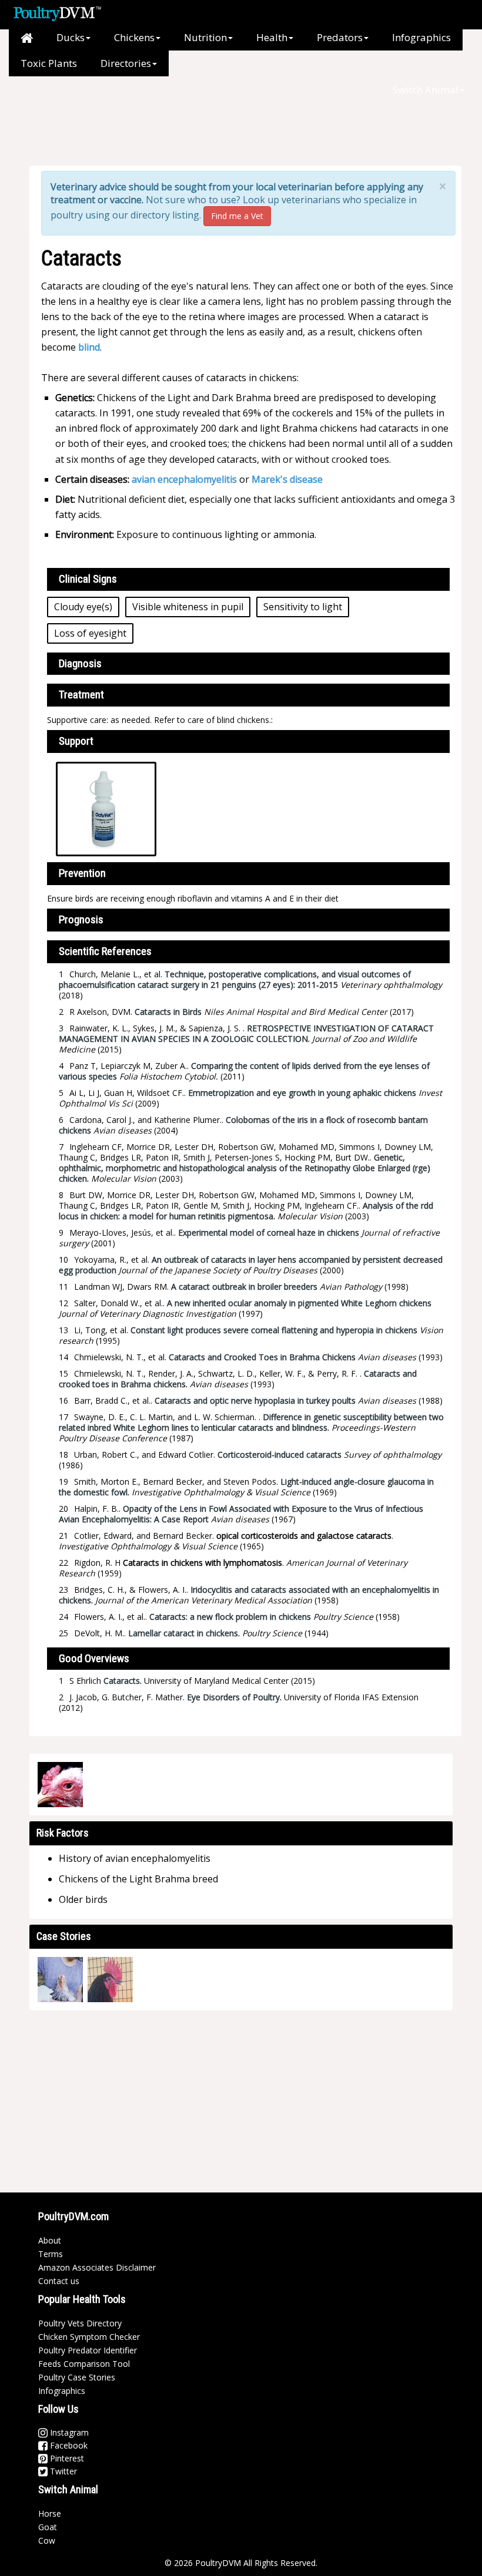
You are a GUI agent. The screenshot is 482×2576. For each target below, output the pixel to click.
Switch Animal (426, 90)
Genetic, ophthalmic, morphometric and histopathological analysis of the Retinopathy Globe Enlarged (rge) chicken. (245, 1168)
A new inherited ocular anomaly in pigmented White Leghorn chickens (299, 1303)
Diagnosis (80, 663)
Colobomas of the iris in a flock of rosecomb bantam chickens (243, 1125)
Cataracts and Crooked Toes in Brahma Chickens (262, 1357)
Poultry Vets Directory (80, 2323)
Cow (47, 2540)
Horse (50, 2513)
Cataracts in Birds (168, 1012)
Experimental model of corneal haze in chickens (269, 1232)
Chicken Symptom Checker (89, 2337)
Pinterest (66, 2458)
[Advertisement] (235, 129)
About (50, 2240)
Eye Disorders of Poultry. (234, 1697)
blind (89, 347)
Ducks (71, 37)
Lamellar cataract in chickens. (184, 1633)
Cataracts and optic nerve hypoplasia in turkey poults (255, 1400)
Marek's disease (287, 479)
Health (272, 37)
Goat (48, 2527)
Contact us (59, 2281)
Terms (51, 2254)
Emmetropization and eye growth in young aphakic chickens (302, 1093)
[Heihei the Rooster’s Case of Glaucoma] (110, 1980)
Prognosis (81, 919)
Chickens (134, 37)
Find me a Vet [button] (237, 216)
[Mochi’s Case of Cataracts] (60, 1980)
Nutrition (205, 37)
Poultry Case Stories (77, 2377)
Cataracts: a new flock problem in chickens (230, 1617)
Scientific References (105, 951)
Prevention (82, 873)
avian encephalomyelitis (184, 479)
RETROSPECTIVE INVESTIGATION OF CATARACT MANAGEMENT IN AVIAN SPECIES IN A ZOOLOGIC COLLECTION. (246, 1033)
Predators (340, 37)
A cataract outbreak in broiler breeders (244, 1287)
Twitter (62, 2471)
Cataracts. (123, 1681)
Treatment (81, 695)
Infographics (421, 37)
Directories (126, 63)
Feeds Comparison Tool (84, 2364)
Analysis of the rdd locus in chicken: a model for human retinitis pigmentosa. (246, 1211)
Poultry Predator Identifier (88, 2350)
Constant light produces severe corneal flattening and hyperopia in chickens (274, 1330)
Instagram (68, 2432)
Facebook (68, 2445)
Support (76, 741)
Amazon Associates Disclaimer (97, 2267)
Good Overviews (94, 1658)
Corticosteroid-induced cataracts (280, 1455)
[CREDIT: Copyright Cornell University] (60, 1785)
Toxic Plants (49, 63)
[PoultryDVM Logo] (57, 12)
